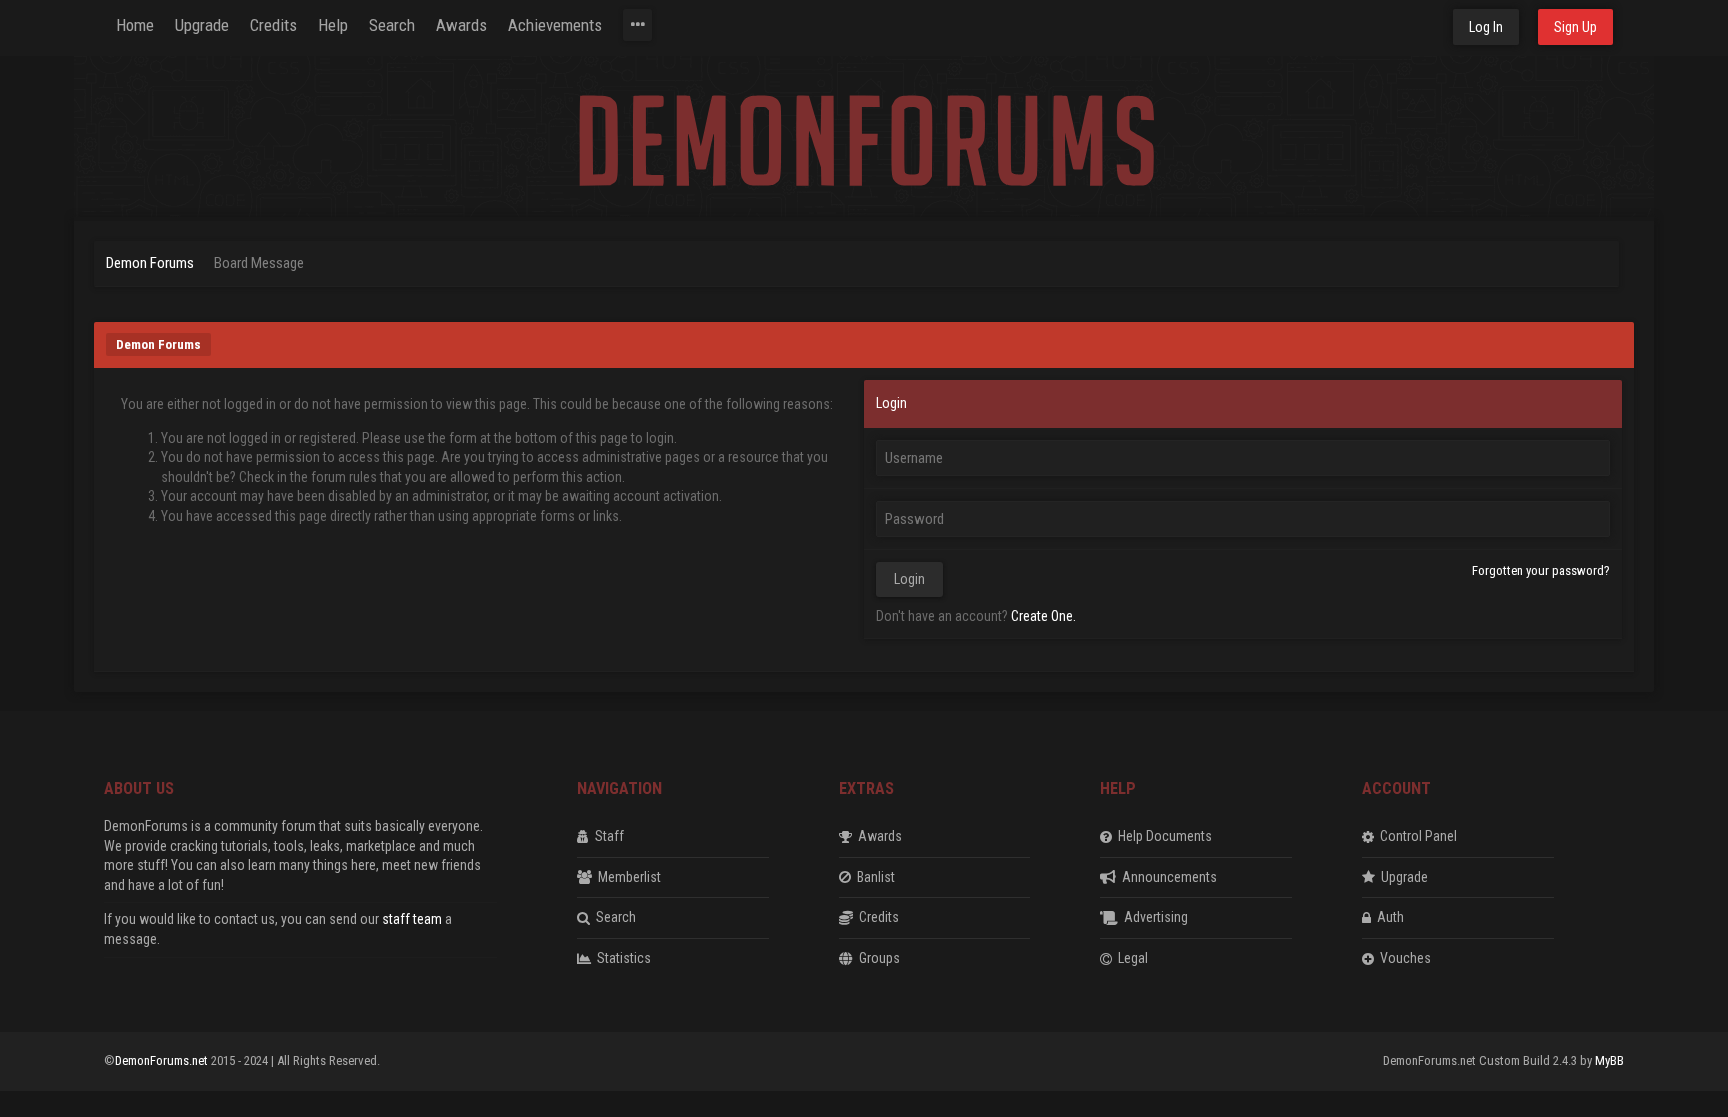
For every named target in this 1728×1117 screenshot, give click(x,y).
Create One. (1043, 616)
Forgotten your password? (1541, 570)
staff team (412, 919)
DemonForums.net (163, 1060)
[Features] (637, 25)
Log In (1486, 27)
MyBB (1609, 1060)
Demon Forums (150, 263)
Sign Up (1575, 27)
